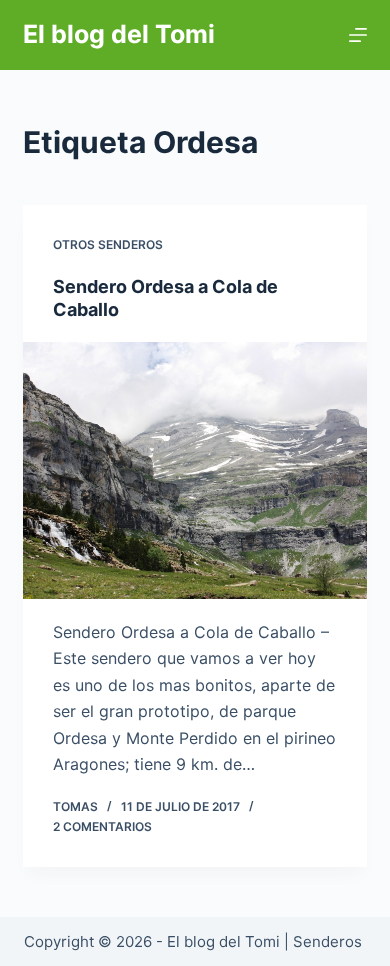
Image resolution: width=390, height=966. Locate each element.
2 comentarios (102, 826)
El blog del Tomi (119, 34)
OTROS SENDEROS (108, 244)
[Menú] (358, 35)
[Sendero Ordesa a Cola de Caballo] (194, 470)
